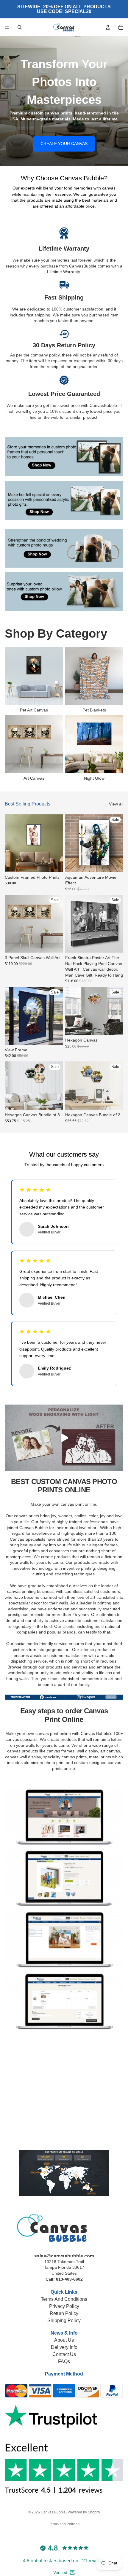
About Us (64, 2340)
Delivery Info (64, 2347)
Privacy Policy (64, 2306)
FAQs (64, 2361)
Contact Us (64, 2354)
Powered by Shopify (84, 2512)
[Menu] (7, 27)
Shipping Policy (64, 2321)
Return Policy (64, 2313)
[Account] (108, 27)
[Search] (20, 27)
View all (116, 804)
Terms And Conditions (64, 2299)
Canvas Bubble (53, 2512)
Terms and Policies (64, 2524)
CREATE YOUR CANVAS (64, 144)
